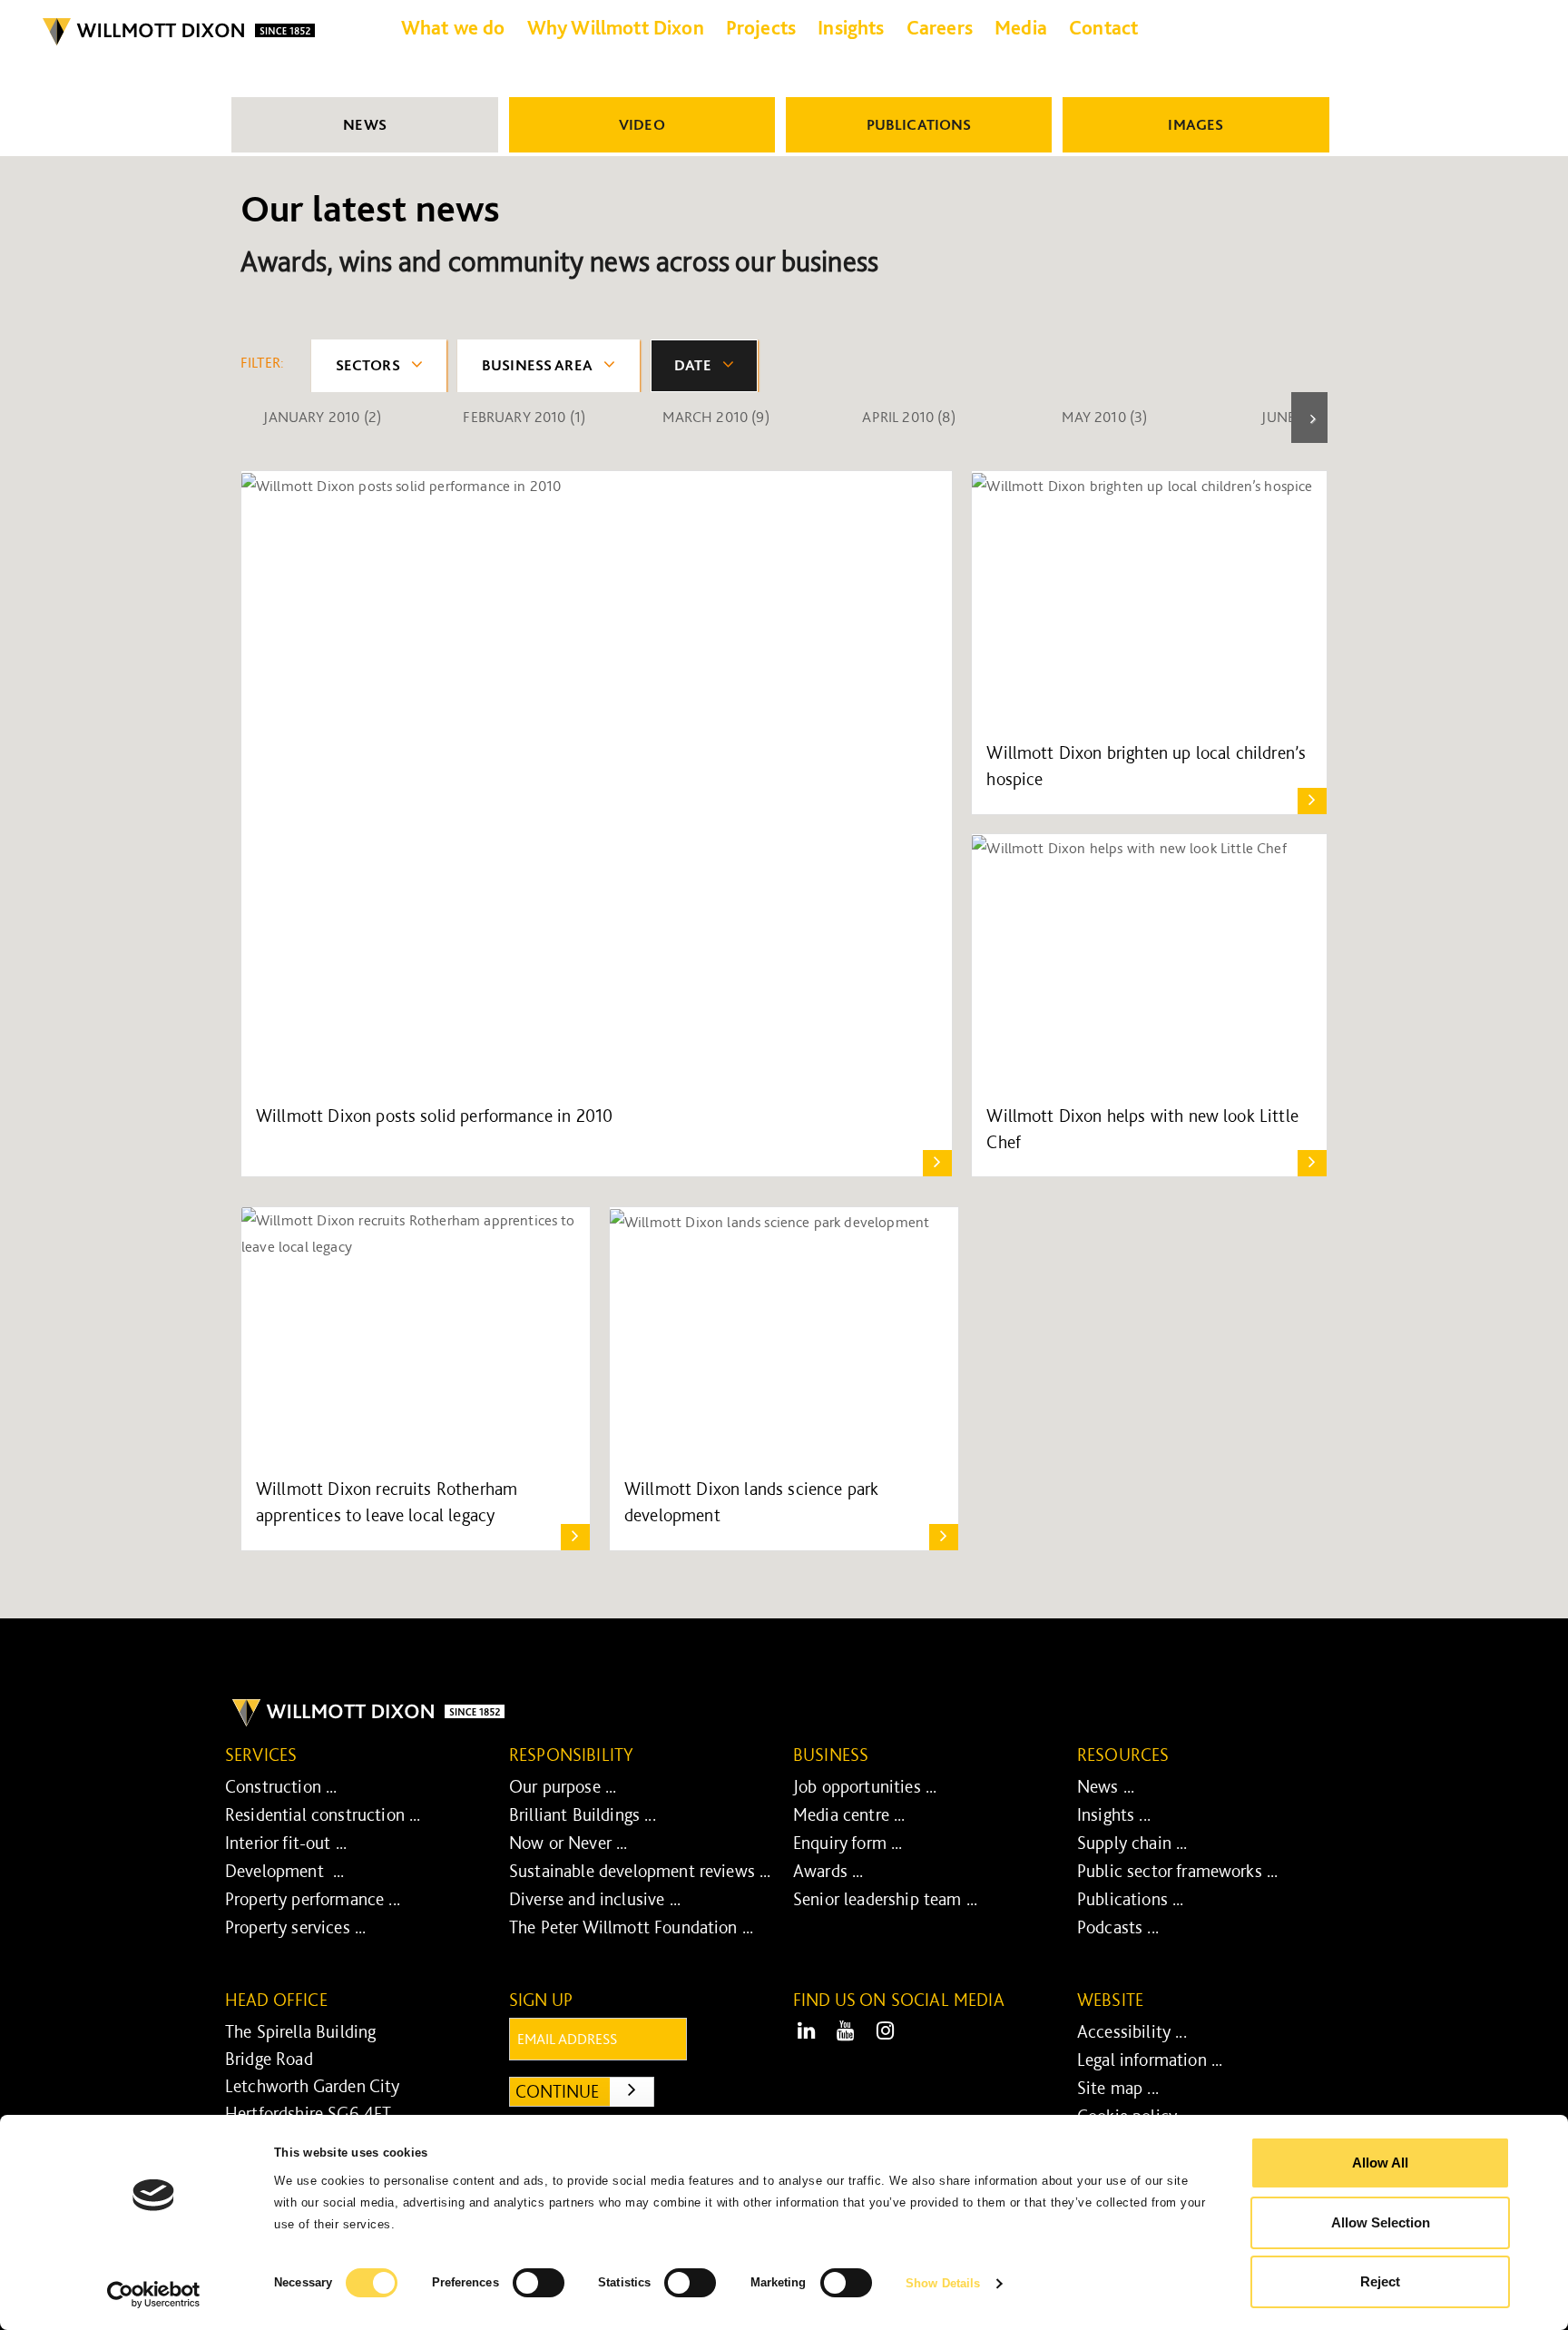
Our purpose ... (563, 1786)
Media (1021, 27)
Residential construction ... (323, 1814)
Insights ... (1114, 1814)
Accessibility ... (1132, 2031)
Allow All (1380, 2163)
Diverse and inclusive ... (595, 1899)
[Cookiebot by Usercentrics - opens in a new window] (154, 2295)
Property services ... (295, 1927)
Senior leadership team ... (885, 1899)
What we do (453, 27)
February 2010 (524, 417)
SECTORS (368, 365)
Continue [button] (585, 2091)
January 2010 (322, 417)
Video (642, 124)
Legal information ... (1150, 2060)
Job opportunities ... (865, 1786)
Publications (919, 124)
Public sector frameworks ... (1177, 1871)
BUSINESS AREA (537, 365)
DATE (693, 365)
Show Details (943, 2283)
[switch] (539, 2283)
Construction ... (281, 1786)
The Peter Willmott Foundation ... (631, 1927)
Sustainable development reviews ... (640, 1871)
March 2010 (715, 417)
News (365, 124)
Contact (1103, 27)
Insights (851, 27)
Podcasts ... (1118, 1927)
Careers (940, 27)
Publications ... (1131, 1899)
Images (1196, 124)
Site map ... (1118, 2088)
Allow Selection (1381, 2222)
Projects (761, 27)
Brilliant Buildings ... (583, 1814)
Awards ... (828, 1871)
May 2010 (1104, 417)
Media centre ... (849, 1814)
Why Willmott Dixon (616, 27)
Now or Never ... (568, 1843)
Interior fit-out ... (286, 1843)
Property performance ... (313, 1899)
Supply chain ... (1132, 1843)
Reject (1380, 2281)
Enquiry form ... (848, 1843)
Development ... (285, 1871)
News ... (1106, 1786)
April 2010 (908, 417)
